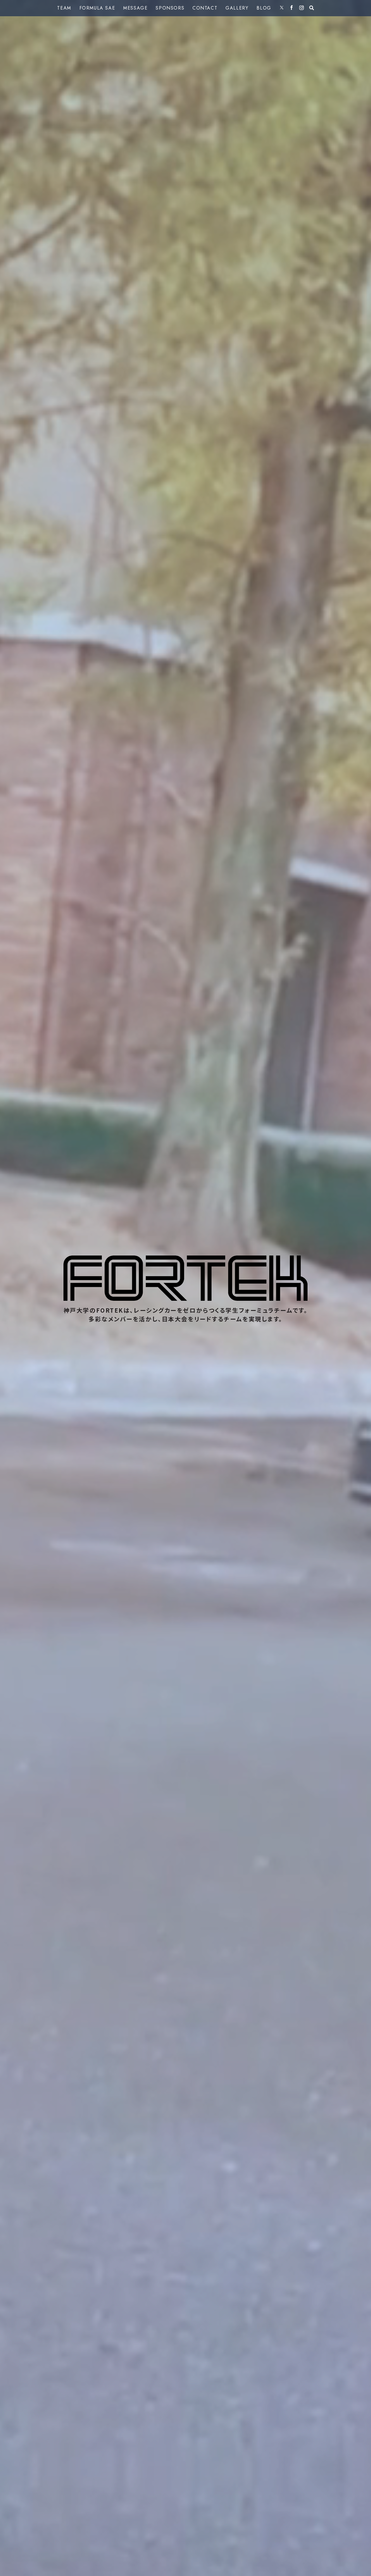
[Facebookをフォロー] (292, 8)
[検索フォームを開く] (312, 8)
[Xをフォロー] (282, 8)
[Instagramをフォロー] (302, 8)
